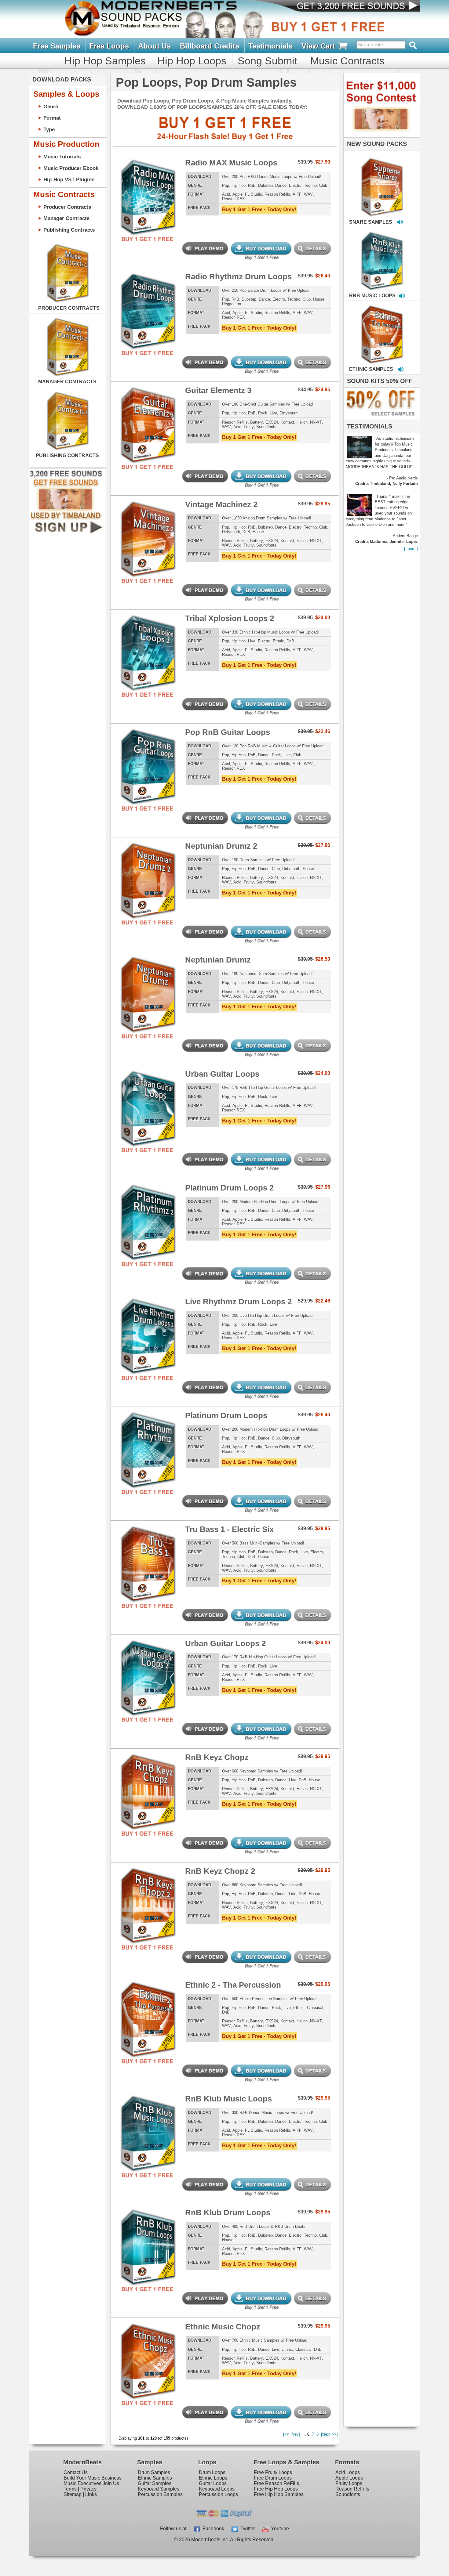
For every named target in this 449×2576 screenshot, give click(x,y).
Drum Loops (212, 2472)
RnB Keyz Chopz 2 (220, 1871)
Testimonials (270, 46)
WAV (308, 194)
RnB (252, 185)
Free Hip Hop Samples (279, 2494)
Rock (263, 413)
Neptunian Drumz (218, 960)
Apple (237, 194)
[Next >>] (329, 2434)
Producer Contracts (67, 207)
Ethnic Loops (213, 2478)
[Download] (363, 181)
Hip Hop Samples (105, 61)
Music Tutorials (62, 157)
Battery (257, 422)
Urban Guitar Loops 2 (225, 1643)
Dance (281, 185)
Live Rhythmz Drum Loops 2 (238, 1302)
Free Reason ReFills (276, 2483)
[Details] (172, 190)
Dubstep (265, 185)
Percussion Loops (218, 2494)
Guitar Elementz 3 (218, 390)
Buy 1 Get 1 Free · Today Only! (259, 209)
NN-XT (316, 422)
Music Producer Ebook (71, 168)
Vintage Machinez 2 (221, 504)
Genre (51, 107)
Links (91, 2494)
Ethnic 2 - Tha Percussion (233, 1985)
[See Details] (68, 273)
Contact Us (76, 2472)
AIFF (297, 194)
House (319, 299)
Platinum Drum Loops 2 (229, 1188)
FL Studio (254, 194)
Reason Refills (277, 194)
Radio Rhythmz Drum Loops (238, 276)
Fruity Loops (349, 2483)
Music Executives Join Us (91, 2483)
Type (49, 129)
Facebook (212, 2529)
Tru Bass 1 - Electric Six (229, 1529)
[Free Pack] (148, 239)
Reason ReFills (352, 2489)
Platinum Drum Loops (226, 1415)
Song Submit (267, 61)
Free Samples (57, 46)
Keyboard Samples (159, 2489)
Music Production (66, 144)
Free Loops (109, 46)
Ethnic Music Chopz (223, 2327)
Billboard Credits (210, 46)
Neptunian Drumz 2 (221, 846)
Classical (315, 2008)
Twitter (246, 2529)
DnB (246, 532)
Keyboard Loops (217, 2489)
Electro (295, 185)
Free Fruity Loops (273, 2472)
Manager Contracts (66, 218)
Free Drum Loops (273, 2478)
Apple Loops (349, 2478)
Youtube (279, 2529)
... (304, 2434)
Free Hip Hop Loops (276, 2489)
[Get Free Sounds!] (66, 532)
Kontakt (287, 422)
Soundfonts (266, 427)
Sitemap (73, 2494)
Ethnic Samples (155, 2478)
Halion (302, 422)
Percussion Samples (160, 2494)
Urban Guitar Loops (222, 1074)
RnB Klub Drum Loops (228, 2213)
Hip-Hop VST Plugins (69, 179)
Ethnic (278, 641)
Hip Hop (239, 185)
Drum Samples (154, 2472)
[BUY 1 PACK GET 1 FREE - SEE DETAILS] (382, 180)
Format (52, 118)
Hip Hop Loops (192, 61)
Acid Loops (348, 2472)
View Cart (319, 46)
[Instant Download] (123, 190)
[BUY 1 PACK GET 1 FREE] (148, 190)
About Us (154, 46)
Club (323, 185)
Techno (310, 185)
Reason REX (234, 199)
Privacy (88, 2489)
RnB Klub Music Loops (228, 2099)
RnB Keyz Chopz (217, 1757)
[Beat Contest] (381, 136)
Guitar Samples (155, 2483)
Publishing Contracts (69, 230)
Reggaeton (232, 304)
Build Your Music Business (93, 2478)
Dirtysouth (288, 413)
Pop (226, 185)
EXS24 (272, 422)
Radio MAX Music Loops (231, 163)
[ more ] (411, 549)
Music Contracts (347, 61)
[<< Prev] (292, 2434)
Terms (70, 2489)
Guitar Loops (213, 2483)
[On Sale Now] (380, 418)
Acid (226, 194)
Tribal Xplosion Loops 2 (230, 618)
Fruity (249, 427)
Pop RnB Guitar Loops (228, 732)
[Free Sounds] (352, 7)
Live (273, 413)
